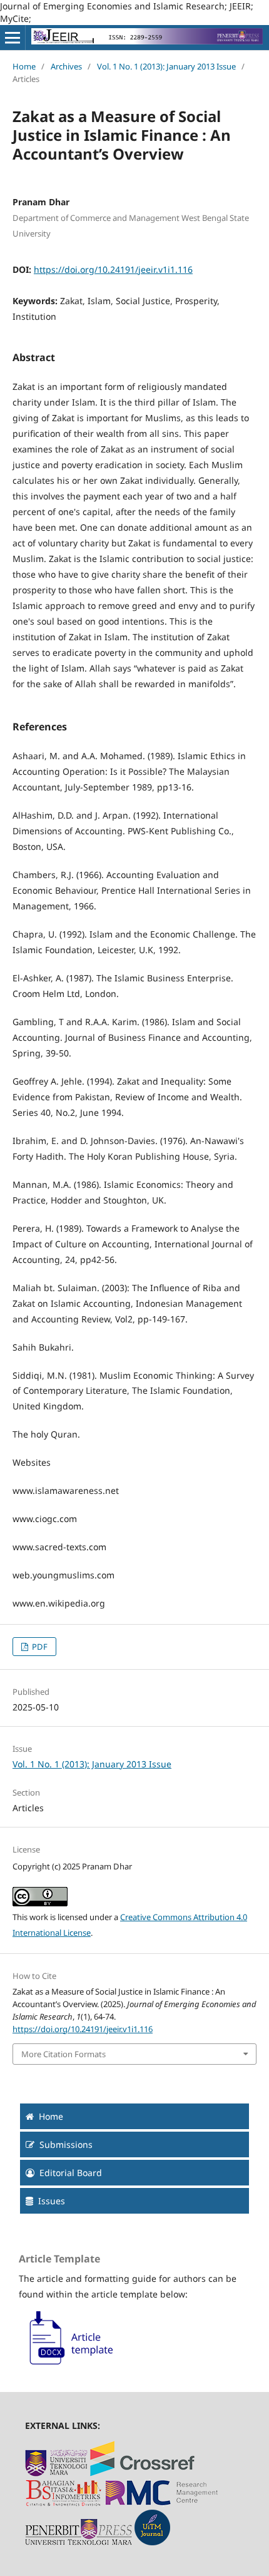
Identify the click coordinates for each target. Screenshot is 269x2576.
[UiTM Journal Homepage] (152, 2542)
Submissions (66, 2144)
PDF (39, 1647)
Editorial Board (71, 2173)
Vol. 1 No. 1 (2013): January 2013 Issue (166, 66)
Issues (52, 2201)
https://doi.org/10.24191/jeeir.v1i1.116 (113, 269)
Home (24, 66)
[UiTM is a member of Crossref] (142, 2473)
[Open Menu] (13, 38)
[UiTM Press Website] (79, 2542)
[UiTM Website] (56, 2473)
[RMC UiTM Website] (162, 2503)
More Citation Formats (63, 2054)
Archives (66, 66)
